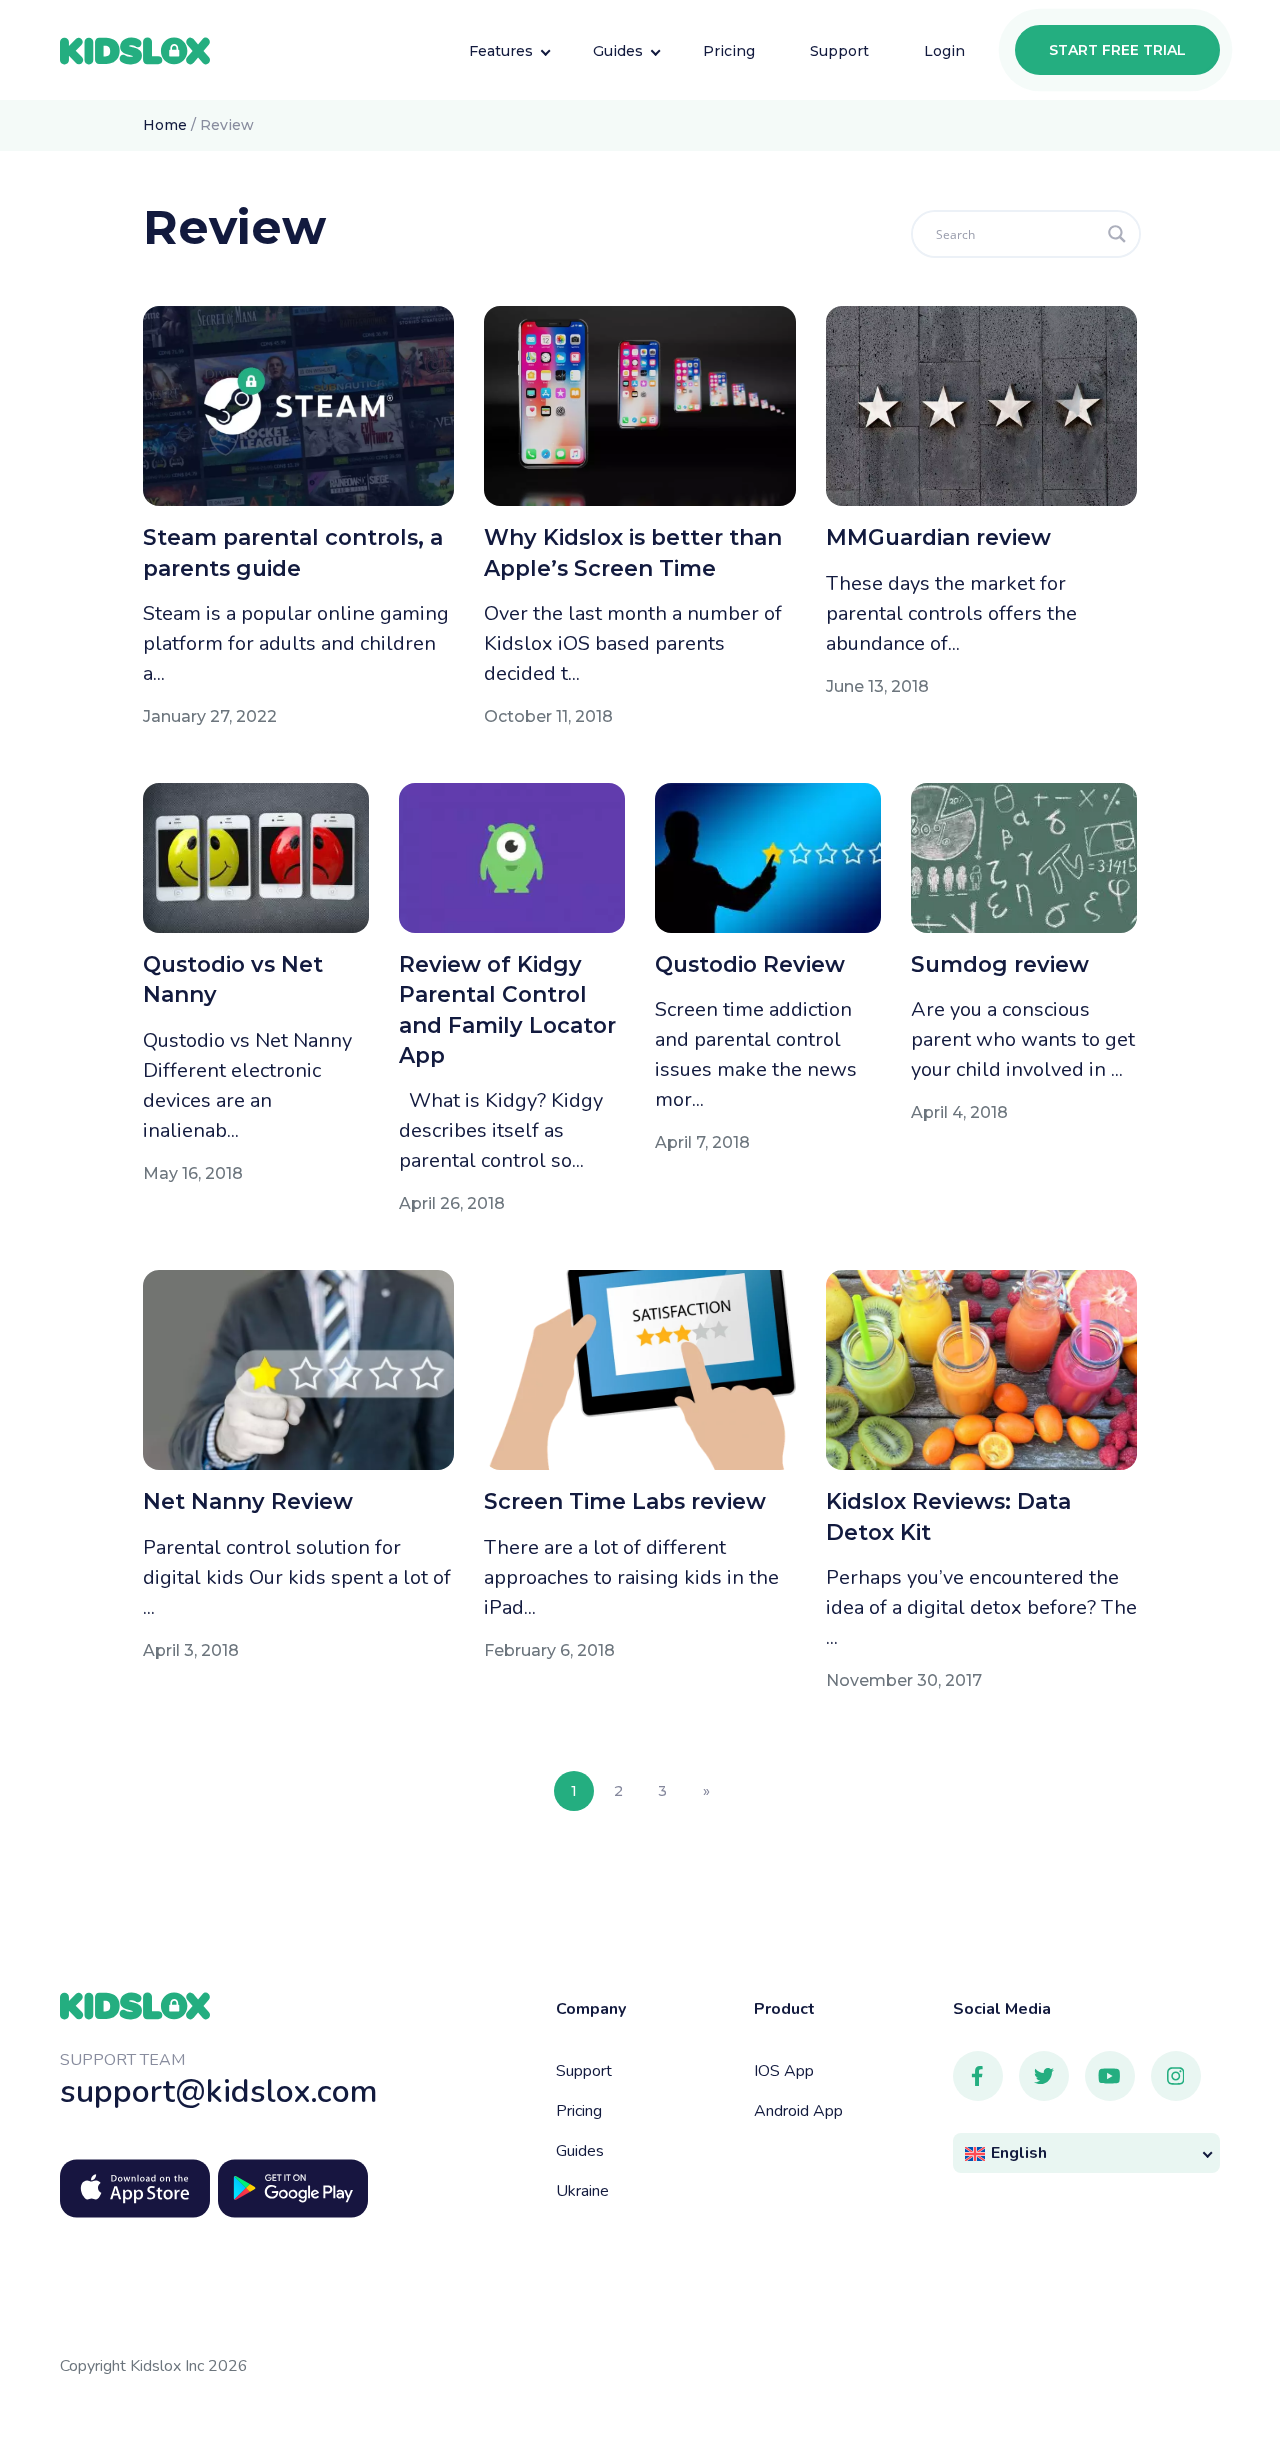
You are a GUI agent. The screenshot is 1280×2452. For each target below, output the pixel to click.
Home (165, 125)
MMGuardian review (938, 537)
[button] (1087, 2153)
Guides (580, 2151)
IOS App (784, 2071)
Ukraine (582, 2191)
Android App (798, 2111)
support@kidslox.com (219, 2091)
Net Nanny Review (248, 1501)
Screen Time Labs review (625, 1501)
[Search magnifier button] (1117, 234)
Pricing (579, 2111)
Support (584, 2071)
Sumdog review (1000, 964)
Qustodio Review (750, 964)
